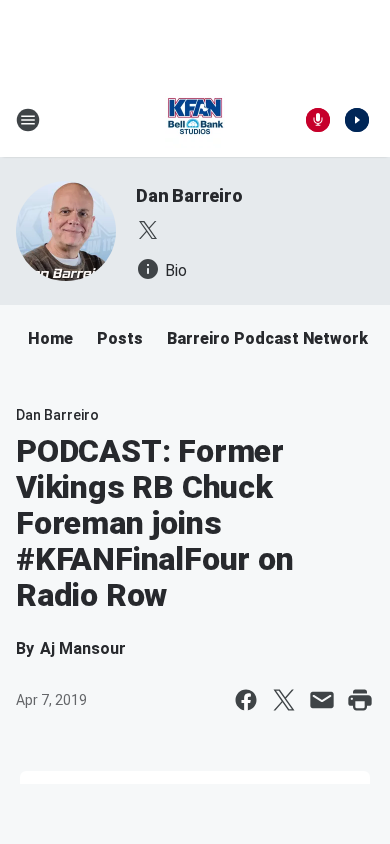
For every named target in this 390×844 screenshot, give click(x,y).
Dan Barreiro (189, 195)
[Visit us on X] (148, 230)
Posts (120, 338)
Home (50, 338)
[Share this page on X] (284, 700)
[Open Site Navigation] (28, 120)
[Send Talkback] (318, 120)
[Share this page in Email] (322, 700)
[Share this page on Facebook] (246, 700)
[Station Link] (195, 120)
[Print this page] (360, 700)
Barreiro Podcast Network (267, 338)
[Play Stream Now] (357, 120)
